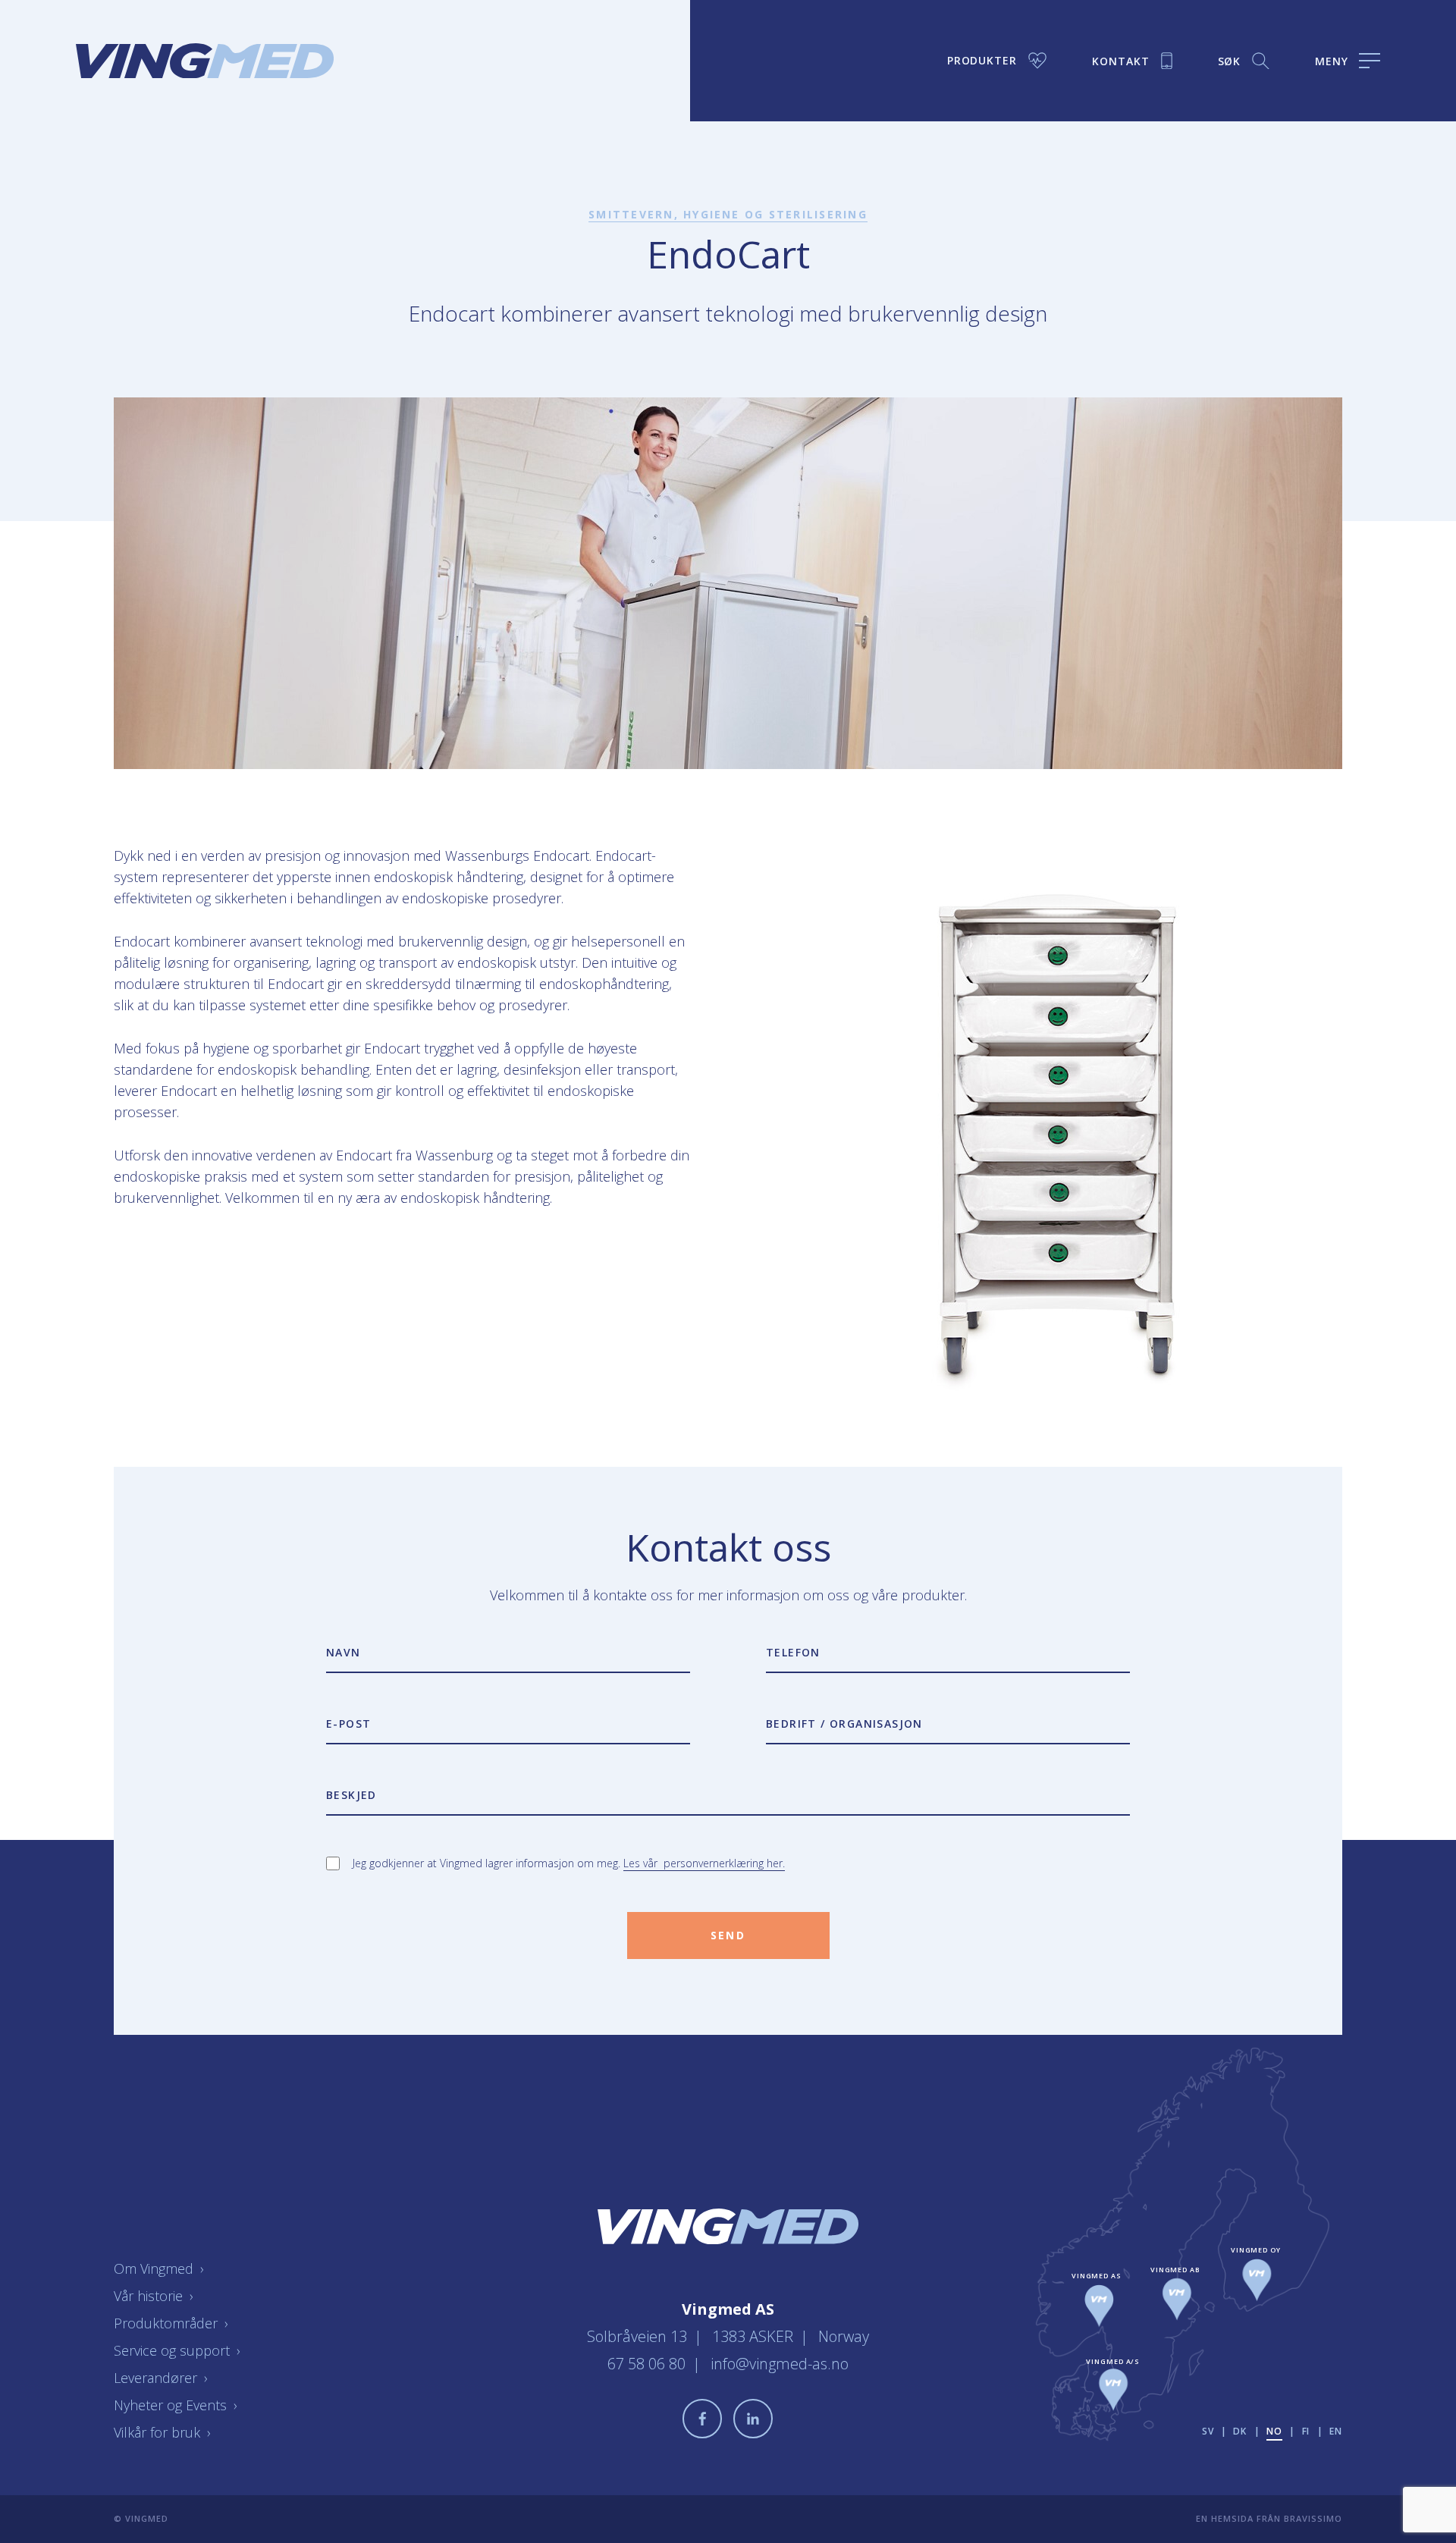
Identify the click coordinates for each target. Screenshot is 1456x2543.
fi (1306, 2431)
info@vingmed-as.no (780, 2364)
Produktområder (171, 2323)
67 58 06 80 (648, 2364)
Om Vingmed (159, 2268)
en (1336, 2431)
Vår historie (154, 2296)
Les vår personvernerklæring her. (704, 1863)
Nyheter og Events (176, 2405)
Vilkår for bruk (162, 2432)
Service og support (177, 2350)
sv (1208, 2431)
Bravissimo (1313, 2518)
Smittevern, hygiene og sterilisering (728, 214)
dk (1240, 2431)
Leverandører (161, 2378)
